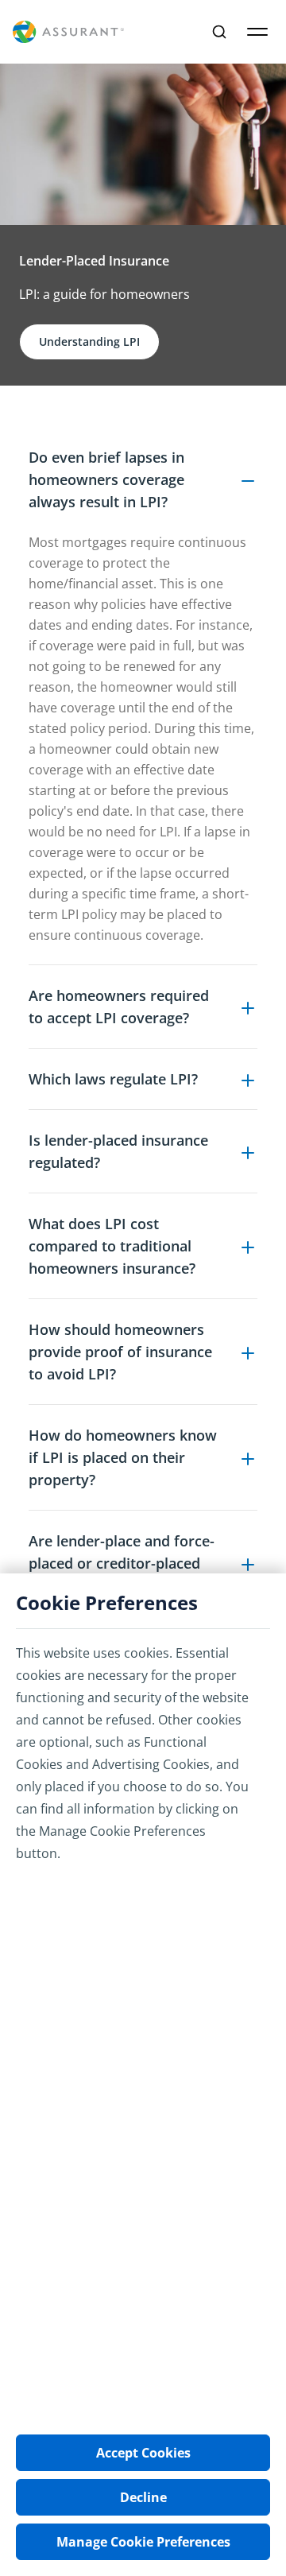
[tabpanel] (143, 1169)
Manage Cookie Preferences (143, 2542)
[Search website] (219, 32)
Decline (143, 2497)
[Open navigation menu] (257, 32)
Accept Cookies (143, 2453)
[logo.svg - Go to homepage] (68, 32)
